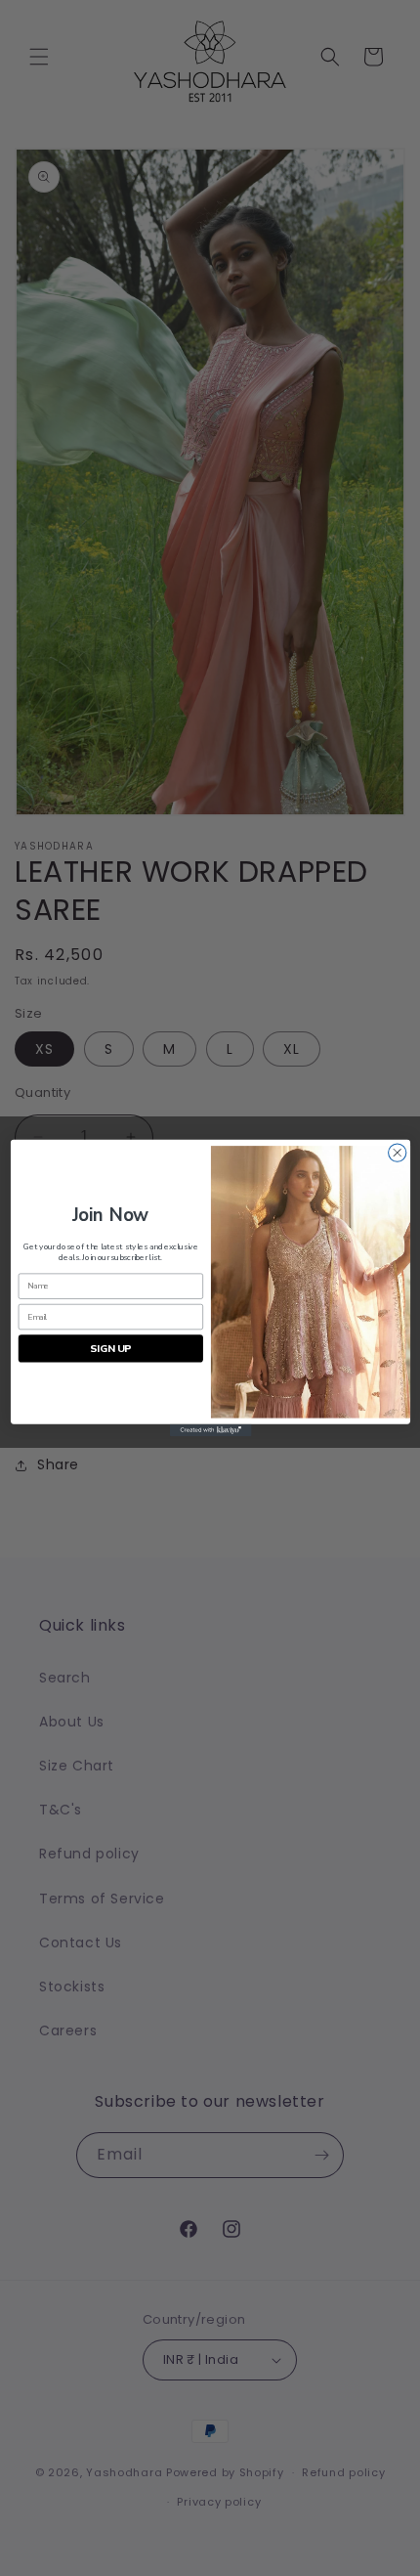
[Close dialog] (397, 1153)
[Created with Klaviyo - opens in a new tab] (210, 1431)
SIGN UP (110, 1348)
